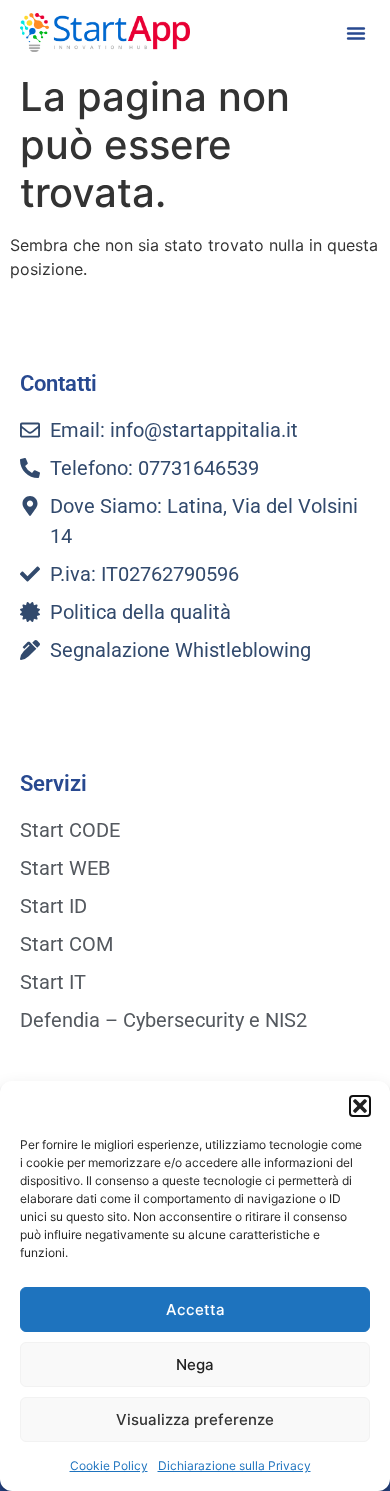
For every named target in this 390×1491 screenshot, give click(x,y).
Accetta (195, 1309)
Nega (195, 1364)
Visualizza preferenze (195, 1419)
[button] (360, 1106)
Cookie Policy (109, 1465)
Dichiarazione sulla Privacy (234, 1465)
